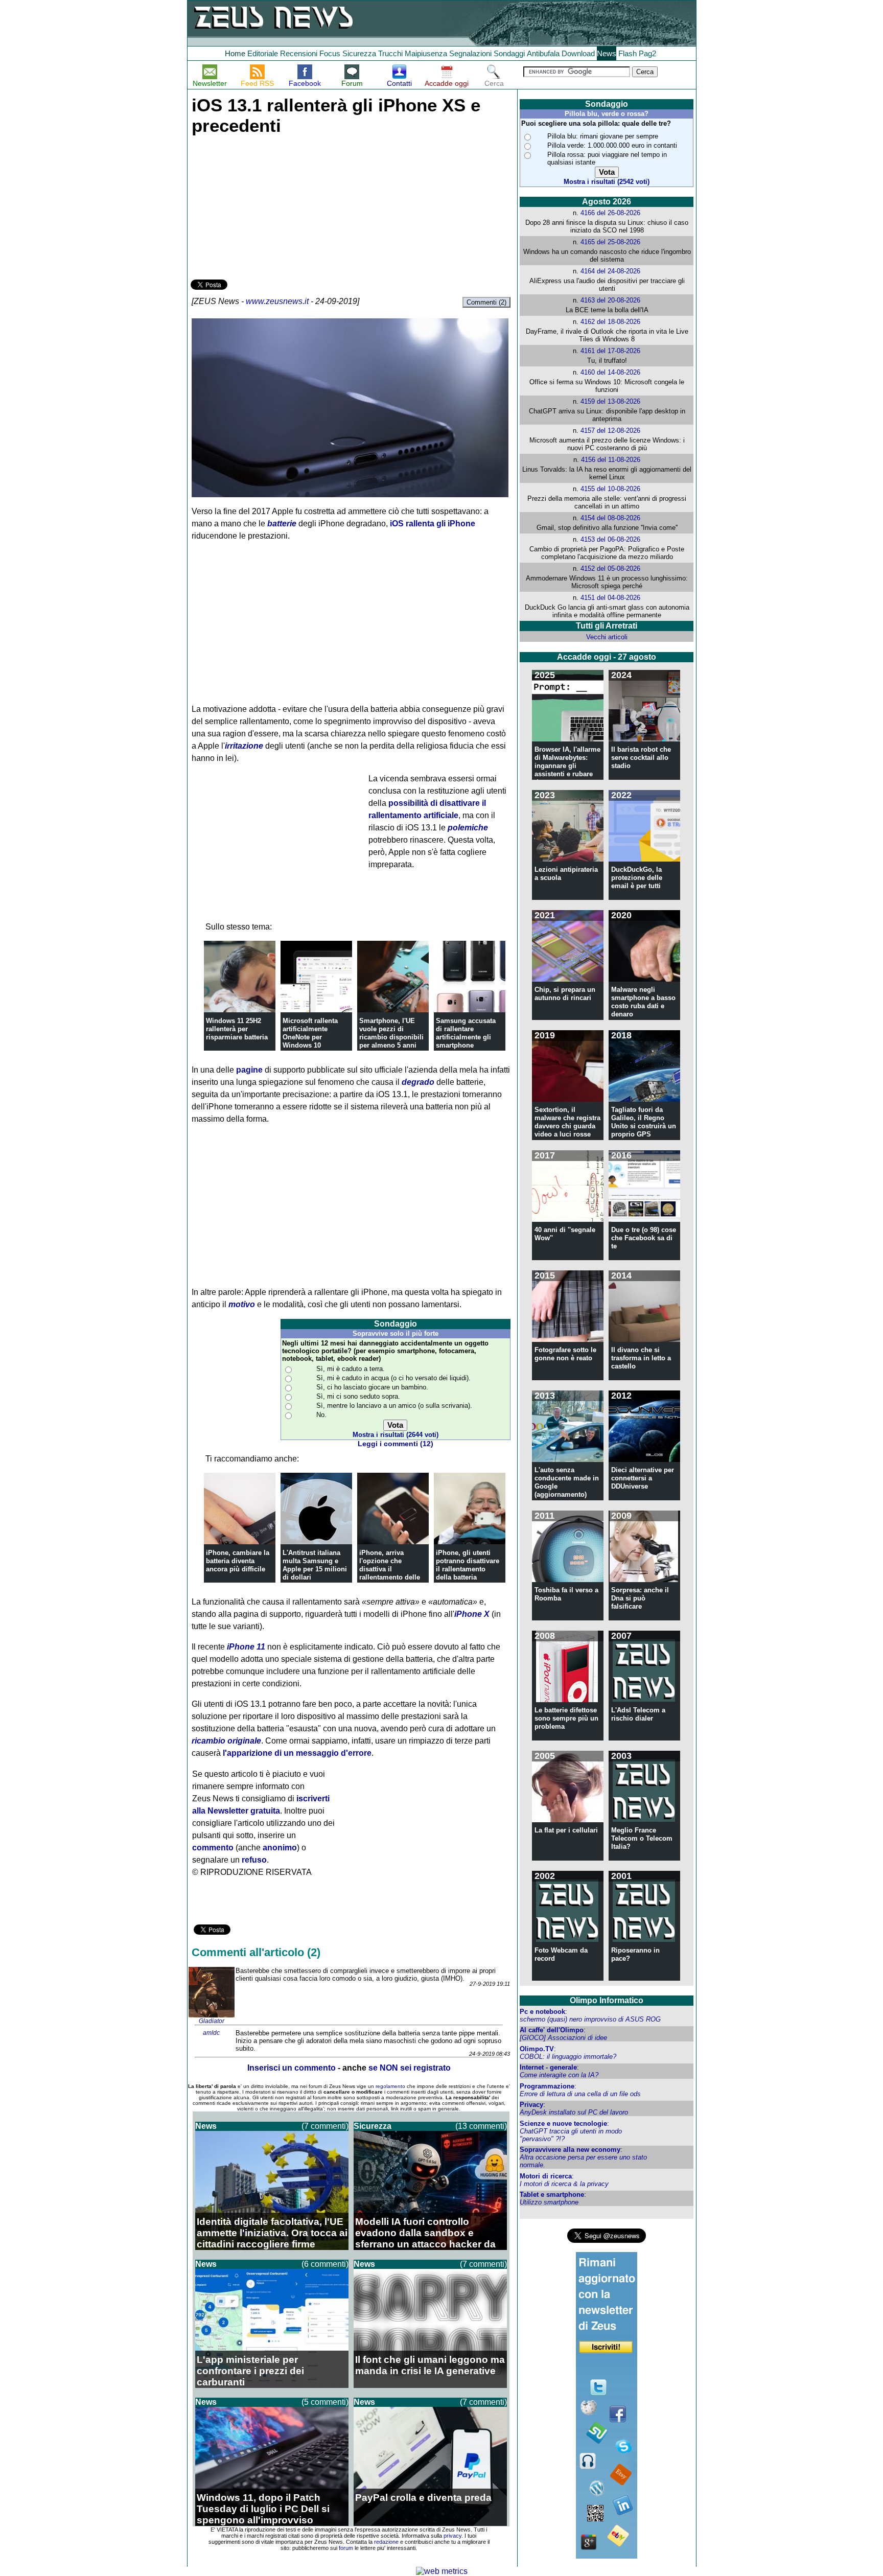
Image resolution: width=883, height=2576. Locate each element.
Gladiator (212, 2021)
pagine (249, 1070)
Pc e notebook (542, 2012)
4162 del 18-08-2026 (610, 322)
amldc (211, 2033)
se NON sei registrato (410, 2068)
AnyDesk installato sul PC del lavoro (574, 2112)
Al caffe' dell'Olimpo (552, 2030)
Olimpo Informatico (607, 2000)
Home (235, 53)
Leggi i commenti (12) (396, 1444)
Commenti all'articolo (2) (256, 1952)
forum (346, 2548)
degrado (418, 1082)
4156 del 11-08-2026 (611, 460)
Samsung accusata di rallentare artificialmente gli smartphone (466, 1033)
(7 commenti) (325, 2126)
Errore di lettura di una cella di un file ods (580, 2094)
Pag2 (647, 53)
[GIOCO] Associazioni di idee (563, 2038)
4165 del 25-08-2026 (610, 242)
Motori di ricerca (546, 2176)
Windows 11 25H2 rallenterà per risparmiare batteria (237, 1029)
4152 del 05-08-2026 (610, 568)
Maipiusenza (426, 53)
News (607, 53)
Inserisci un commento (292, 2068)
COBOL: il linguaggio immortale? (568, 2057)
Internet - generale (548, 2067)
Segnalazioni (470, 53)
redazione (386, 2542)
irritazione (244, 746)
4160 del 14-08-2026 (610, 372)
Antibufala (543, 53)
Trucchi (390, 53)
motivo (242, 1304)
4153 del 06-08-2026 (610, 539)
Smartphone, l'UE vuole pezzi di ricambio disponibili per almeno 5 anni (391, 1033)
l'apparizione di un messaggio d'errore (297, 1753)
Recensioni (299, 53)
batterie (282, 524)
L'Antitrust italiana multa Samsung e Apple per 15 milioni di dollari (315, 1565)
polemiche (468, 828)
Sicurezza (359, 53)
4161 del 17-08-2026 (610, 351)
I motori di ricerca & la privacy (564, 2184)
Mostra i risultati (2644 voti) (396, 1435)
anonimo (280, 1848)
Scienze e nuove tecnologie (563, 2124)
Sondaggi (509, 53)
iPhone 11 (246, 1647)
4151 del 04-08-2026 (610, 598)
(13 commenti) (481, 2126)
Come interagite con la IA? (559, 2075)
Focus (330, 53)
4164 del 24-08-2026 (610, 271)
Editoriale (263, 53)
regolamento (390, 2086)
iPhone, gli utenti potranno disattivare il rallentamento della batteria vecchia (468, 1569)
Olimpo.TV (537, 2049)
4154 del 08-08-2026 (610, 518)
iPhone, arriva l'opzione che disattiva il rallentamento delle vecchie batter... (390, 1569)
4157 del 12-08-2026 (610, 431)
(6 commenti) (325, 2264)
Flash (628, 53)
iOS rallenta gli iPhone (433, 524)
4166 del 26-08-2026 (610, 213)
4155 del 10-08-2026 (610, 489)
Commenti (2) (486, 302)
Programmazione (547, 2086)
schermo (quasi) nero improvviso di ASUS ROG (590, 2019)
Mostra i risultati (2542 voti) (607, 182)
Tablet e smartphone (552, 2195)
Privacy (531, 2105)
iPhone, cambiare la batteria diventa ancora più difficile (238, 1561)
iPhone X (472, 1614)
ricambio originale (226, 1741)
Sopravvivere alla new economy (570, 2150)
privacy (452, 2536)
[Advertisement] (267, 205)
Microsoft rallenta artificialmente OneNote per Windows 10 (310, 1033)
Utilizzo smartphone (549, 2202)
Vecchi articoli (607, 637)
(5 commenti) (325, 2402)
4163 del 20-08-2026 (610, 300)
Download (578, 53)
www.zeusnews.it (277, 301)
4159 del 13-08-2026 (610, 401)
